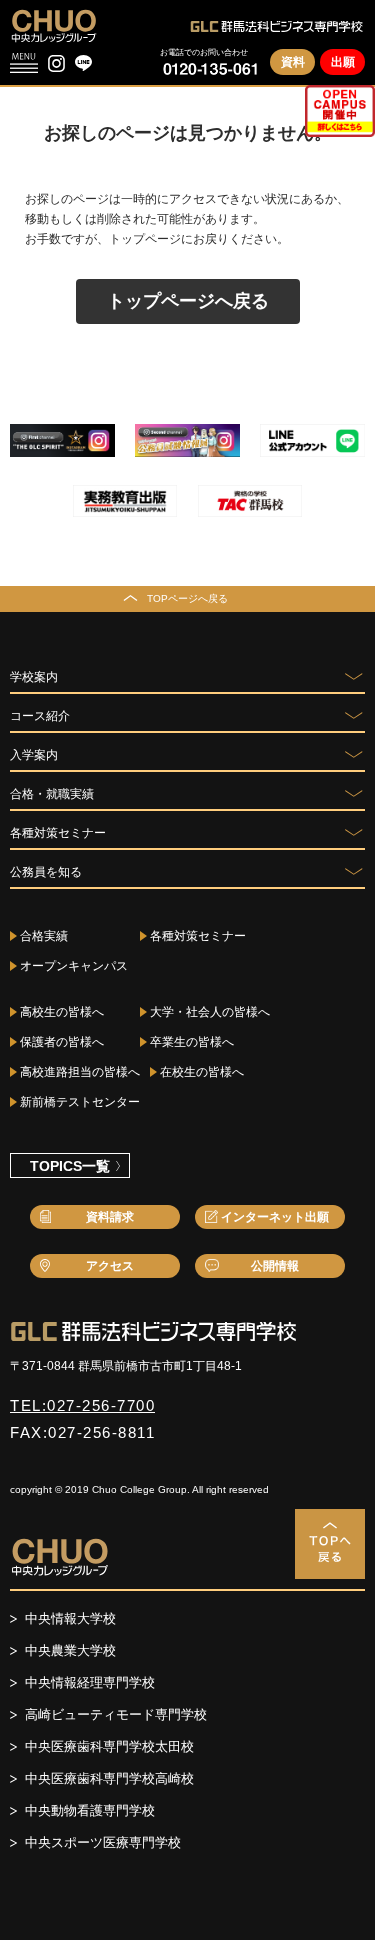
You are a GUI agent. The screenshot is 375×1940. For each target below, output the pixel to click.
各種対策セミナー (58, 833)
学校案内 (34, 677)
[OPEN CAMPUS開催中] (340, 111)
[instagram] (56, 63)
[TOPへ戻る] (330, 1544)
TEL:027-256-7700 (82, 1405)
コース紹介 (40, 716)
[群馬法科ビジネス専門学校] (277, 27)
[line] (83, 63)
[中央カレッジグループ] (54, 25)
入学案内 (34, 755)
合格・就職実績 (52, 794)
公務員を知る (46, 872)
